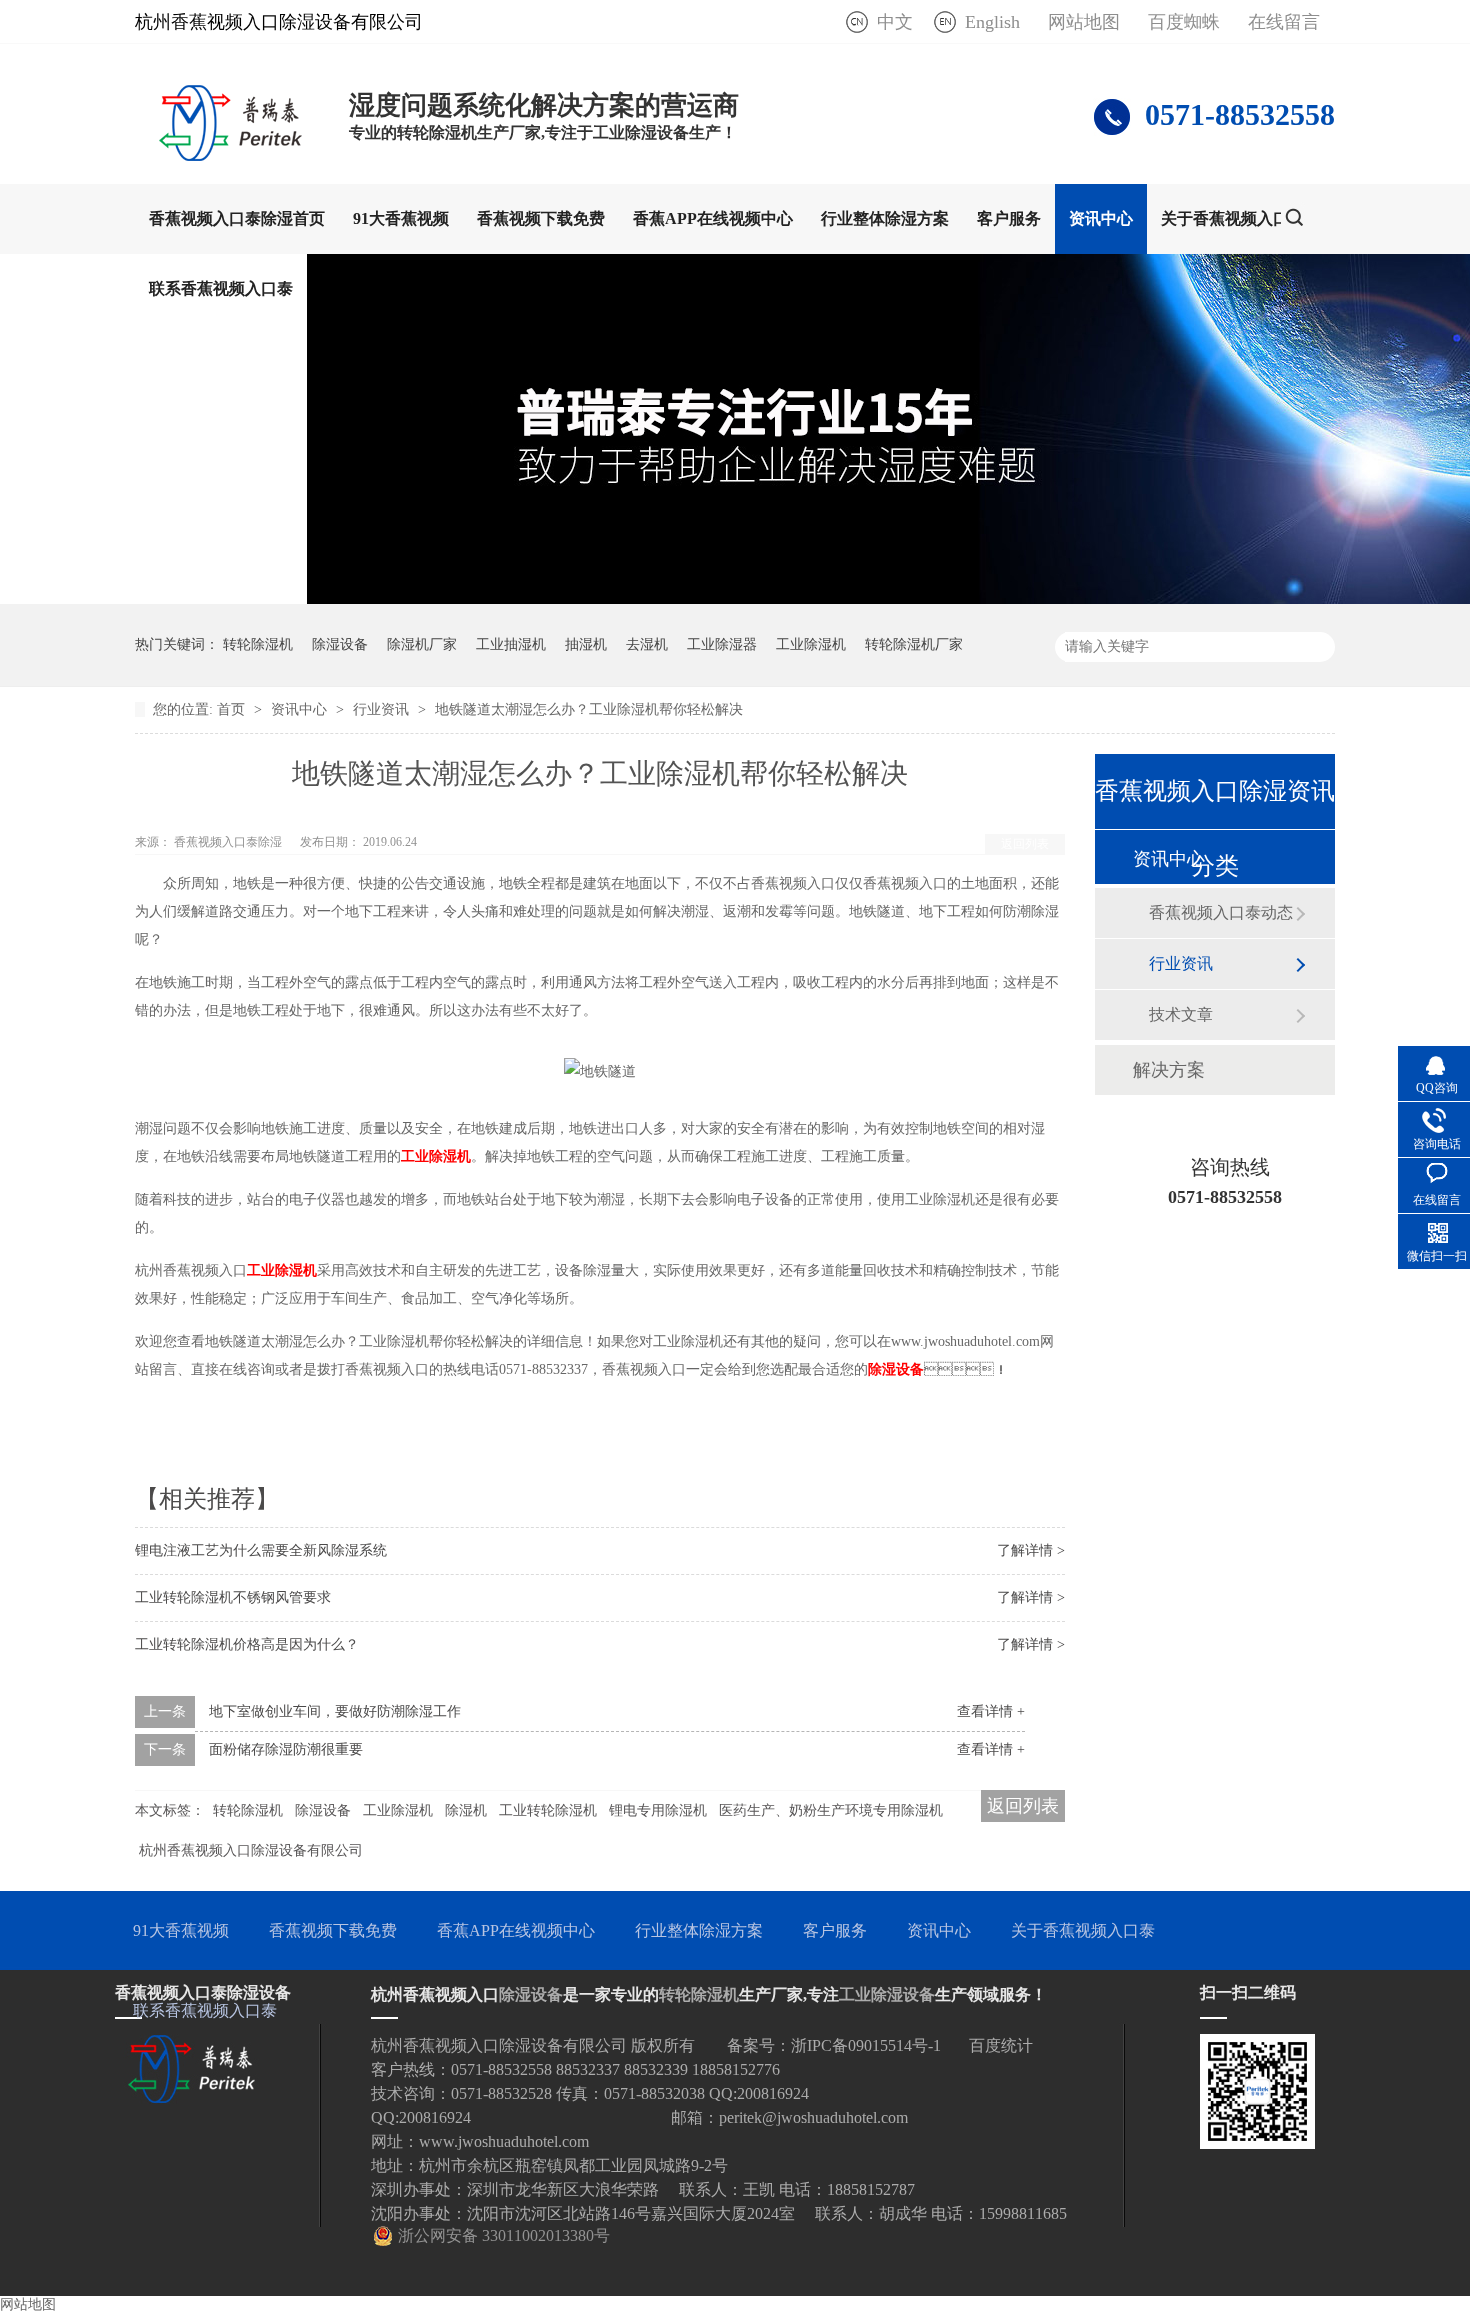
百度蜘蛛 (1184, 22)
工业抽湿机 (511, 644)
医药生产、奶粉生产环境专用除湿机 (831, 1810)
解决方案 (1169, 1070)
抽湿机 (586, 644)
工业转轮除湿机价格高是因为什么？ (247, 1644)
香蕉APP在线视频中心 (713, 218)
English (992, 22)
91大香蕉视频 (401, 218)
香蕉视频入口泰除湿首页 (237, 218)
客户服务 (1009, 218)
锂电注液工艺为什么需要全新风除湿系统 (261, 1550)
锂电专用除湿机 (658, 1810)
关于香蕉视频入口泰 (1233, 218)
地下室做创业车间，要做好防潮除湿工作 (335, 1711)
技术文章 (1181, 1014)
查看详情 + (991, 1711)
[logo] (232, 155)
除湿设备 (340, 644)
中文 (895, 22)
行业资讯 (383, 709)
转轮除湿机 (258, 644)
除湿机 (466, 1810)
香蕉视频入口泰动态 (1221, 912)
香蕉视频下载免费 (541, 218)
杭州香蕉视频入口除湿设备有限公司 (251, 1850)
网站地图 (1084, 22)
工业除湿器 (722, 644)
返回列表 (1025, 844)
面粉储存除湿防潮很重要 (286, 1749)
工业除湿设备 (887, 1994)
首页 (233, 709)
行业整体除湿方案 (885, 218)
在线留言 (1284, 22)
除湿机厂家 (422, 644)
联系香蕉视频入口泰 (221, 288)
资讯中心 (1101, 218)
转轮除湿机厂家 (914, 644)
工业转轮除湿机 (548, 1810)
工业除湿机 (811, 644)
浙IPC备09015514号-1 (866, 2045)
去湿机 (647, 644)
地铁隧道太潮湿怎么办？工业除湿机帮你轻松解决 (589, 709)
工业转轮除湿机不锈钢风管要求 (233, 1597)
